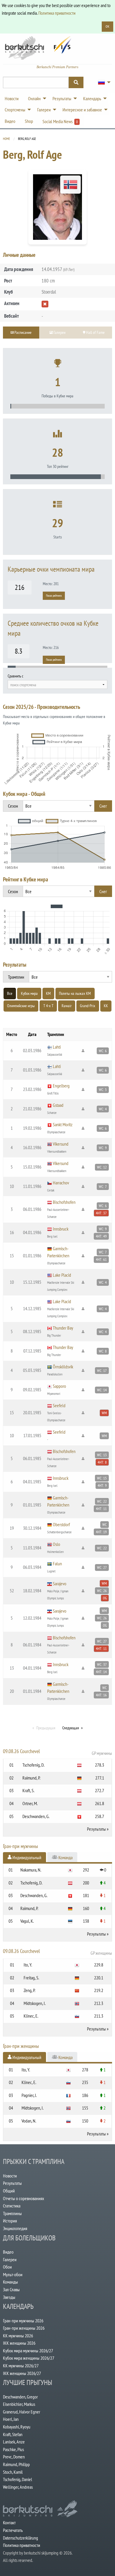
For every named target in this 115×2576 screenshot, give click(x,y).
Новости (10, 2176)
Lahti (57, 1047)
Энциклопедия (15, 2228)
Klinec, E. (31, 2016)
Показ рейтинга (54, 596)
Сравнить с (15, 676)
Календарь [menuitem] (92, 98)
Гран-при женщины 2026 (24, 2328)
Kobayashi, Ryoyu (17, 2427)
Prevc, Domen (14, 2457)
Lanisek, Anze (14, 2442)
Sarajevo (60, 1584)
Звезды (9, 2297)
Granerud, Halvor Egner (22, 2412)
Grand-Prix (88, 1006)
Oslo (56, 1544)
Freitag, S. (31, 1978)
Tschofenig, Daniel (18, 2479)
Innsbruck (61, 1229)
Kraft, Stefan (13, 2434)
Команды (10, 2282)
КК (106, 1006)
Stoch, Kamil (13, 2472)
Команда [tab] (65, 1857)
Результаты (96, 1829)
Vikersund (61, 1144)
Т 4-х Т (48, 1006)
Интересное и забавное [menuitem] (82, 110)
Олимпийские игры (21, 1006)
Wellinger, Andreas (18, 2487)
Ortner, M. (30, 1803)
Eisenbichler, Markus (19, 2404)
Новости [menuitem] (12, 98)
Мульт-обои (13, 2274)
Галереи (10, 2259)
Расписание (23, 332)
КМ (48, 993)
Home (6, 139)
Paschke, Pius (13, 2449)
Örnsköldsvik (63, 1367)
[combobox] (57, 684)
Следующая (70, 1728)
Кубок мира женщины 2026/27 (29, 2358)
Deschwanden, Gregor (20, 2397)
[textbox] (57, 685)
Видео (8, 2252)
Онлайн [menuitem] (34, 98)
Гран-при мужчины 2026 (23, 2321)
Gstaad (58, 1105)
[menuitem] (103, 82)
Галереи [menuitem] (44, 110)
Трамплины (12, 2213)
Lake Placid (62, 1275)
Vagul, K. (27, 1921)
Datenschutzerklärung (20, 2538)
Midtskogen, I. (35, 2003)
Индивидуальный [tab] (26, 1857)
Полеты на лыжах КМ (75, 993)
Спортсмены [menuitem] (15, 110)
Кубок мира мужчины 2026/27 (28, 2351)
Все (10, 993)
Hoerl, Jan (11, 2419)
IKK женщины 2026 (19, 2343)
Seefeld (59, 1405)
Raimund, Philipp (16, 2464)
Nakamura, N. (31, 1870)
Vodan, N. (29, 2121)
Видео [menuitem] (10, 121)
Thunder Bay (63, 1328)
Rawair (67, 1006)
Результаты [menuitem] (62, 98)
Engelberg (61, 1086)
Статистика (12, 2206)
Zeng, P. (29, 1990)
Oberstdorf (61, 1524)
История (10, 2221)
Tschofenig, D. (33, 1765)
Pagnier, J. (29, 2095)
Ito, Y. (28, 1965)
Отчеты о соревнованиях (24, 2198)
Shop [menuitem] (29, 121)
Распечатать (13, 2530)
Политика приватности (57, 13)
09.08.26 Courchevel (57, 1752)
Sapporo (59, 1386)
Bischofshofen (64, 1202)
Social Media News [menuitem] (60, 121)
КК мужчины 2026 (18, 2336)
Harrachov (61, 1183)
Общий (9, 2191)
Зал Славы (11, 2289)
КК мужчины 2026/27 (21, 2366)
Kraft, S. (28, 1790)
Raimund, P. (31, 1778)
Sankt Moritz (63, 1124)
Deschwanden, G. (36, 1816)
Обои (7, 2267)
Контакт (9, 2523)
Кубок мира (29, 993)
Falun (57, 1564)
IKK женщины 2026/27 (22, 2373)
